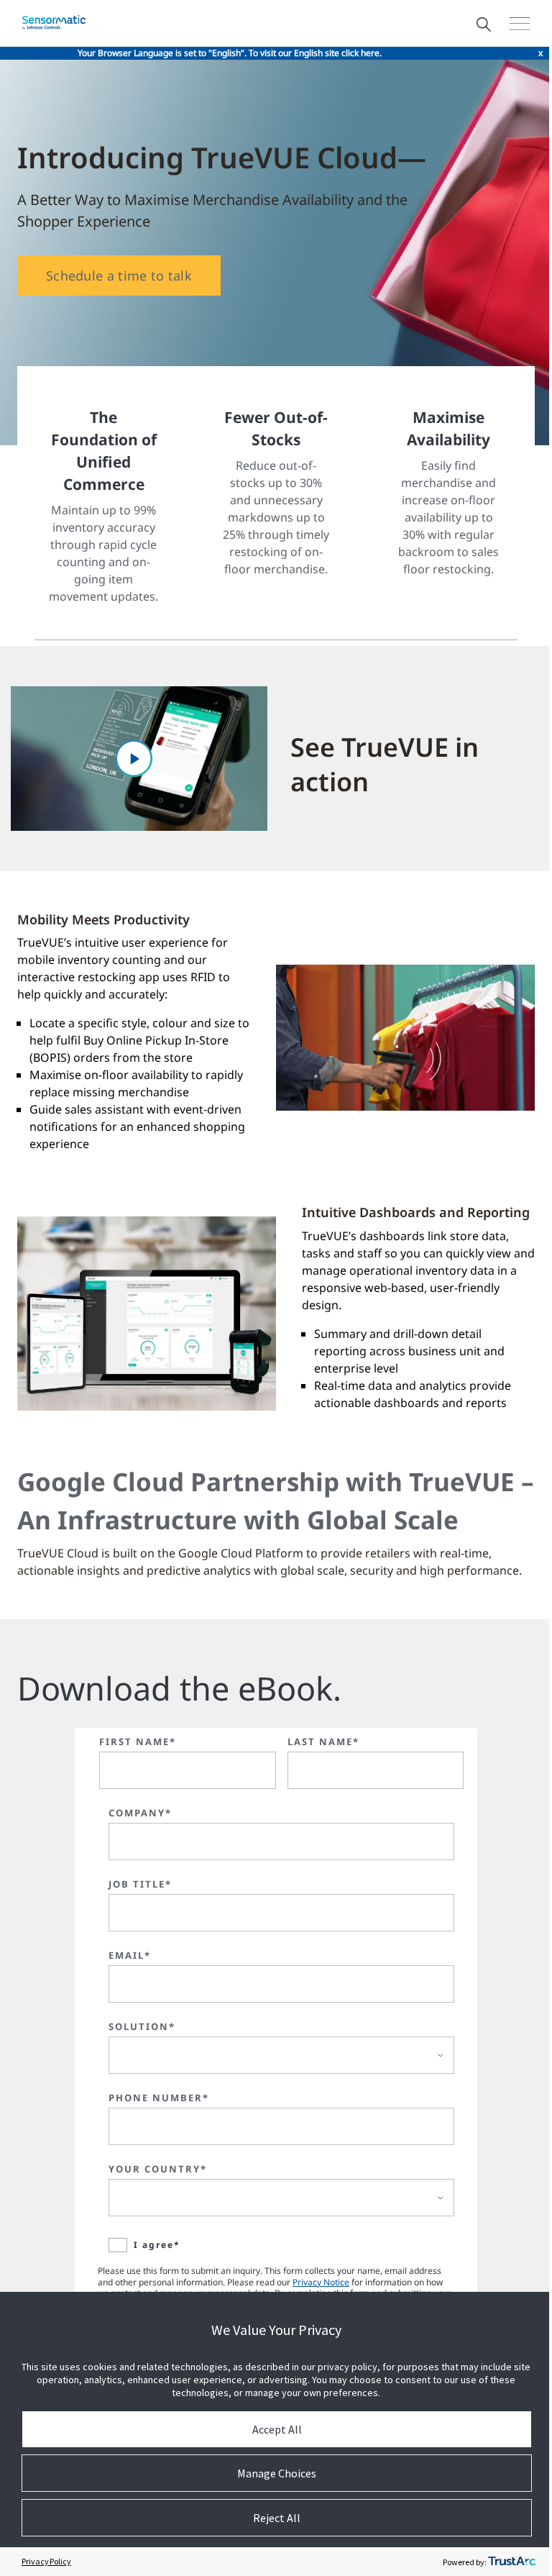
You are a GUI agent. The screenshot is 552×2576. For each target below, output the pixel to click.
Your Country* (158, 2169)
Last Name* (323, 1742)
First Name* (138, 1742)
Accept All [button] (277, 2429)
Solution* (142, 2026)
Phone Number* (159, 2098)
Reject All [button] (277, 2518)
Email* (130, 1955)
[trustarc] (512, 2562)
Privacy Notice (321, 2282)
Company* (140, 1813)
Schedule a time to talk (119, 276)
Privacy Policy (46, 2561)
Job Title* (140, 1884)
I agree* (157, 2245)
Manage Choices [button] (277, 2473)
